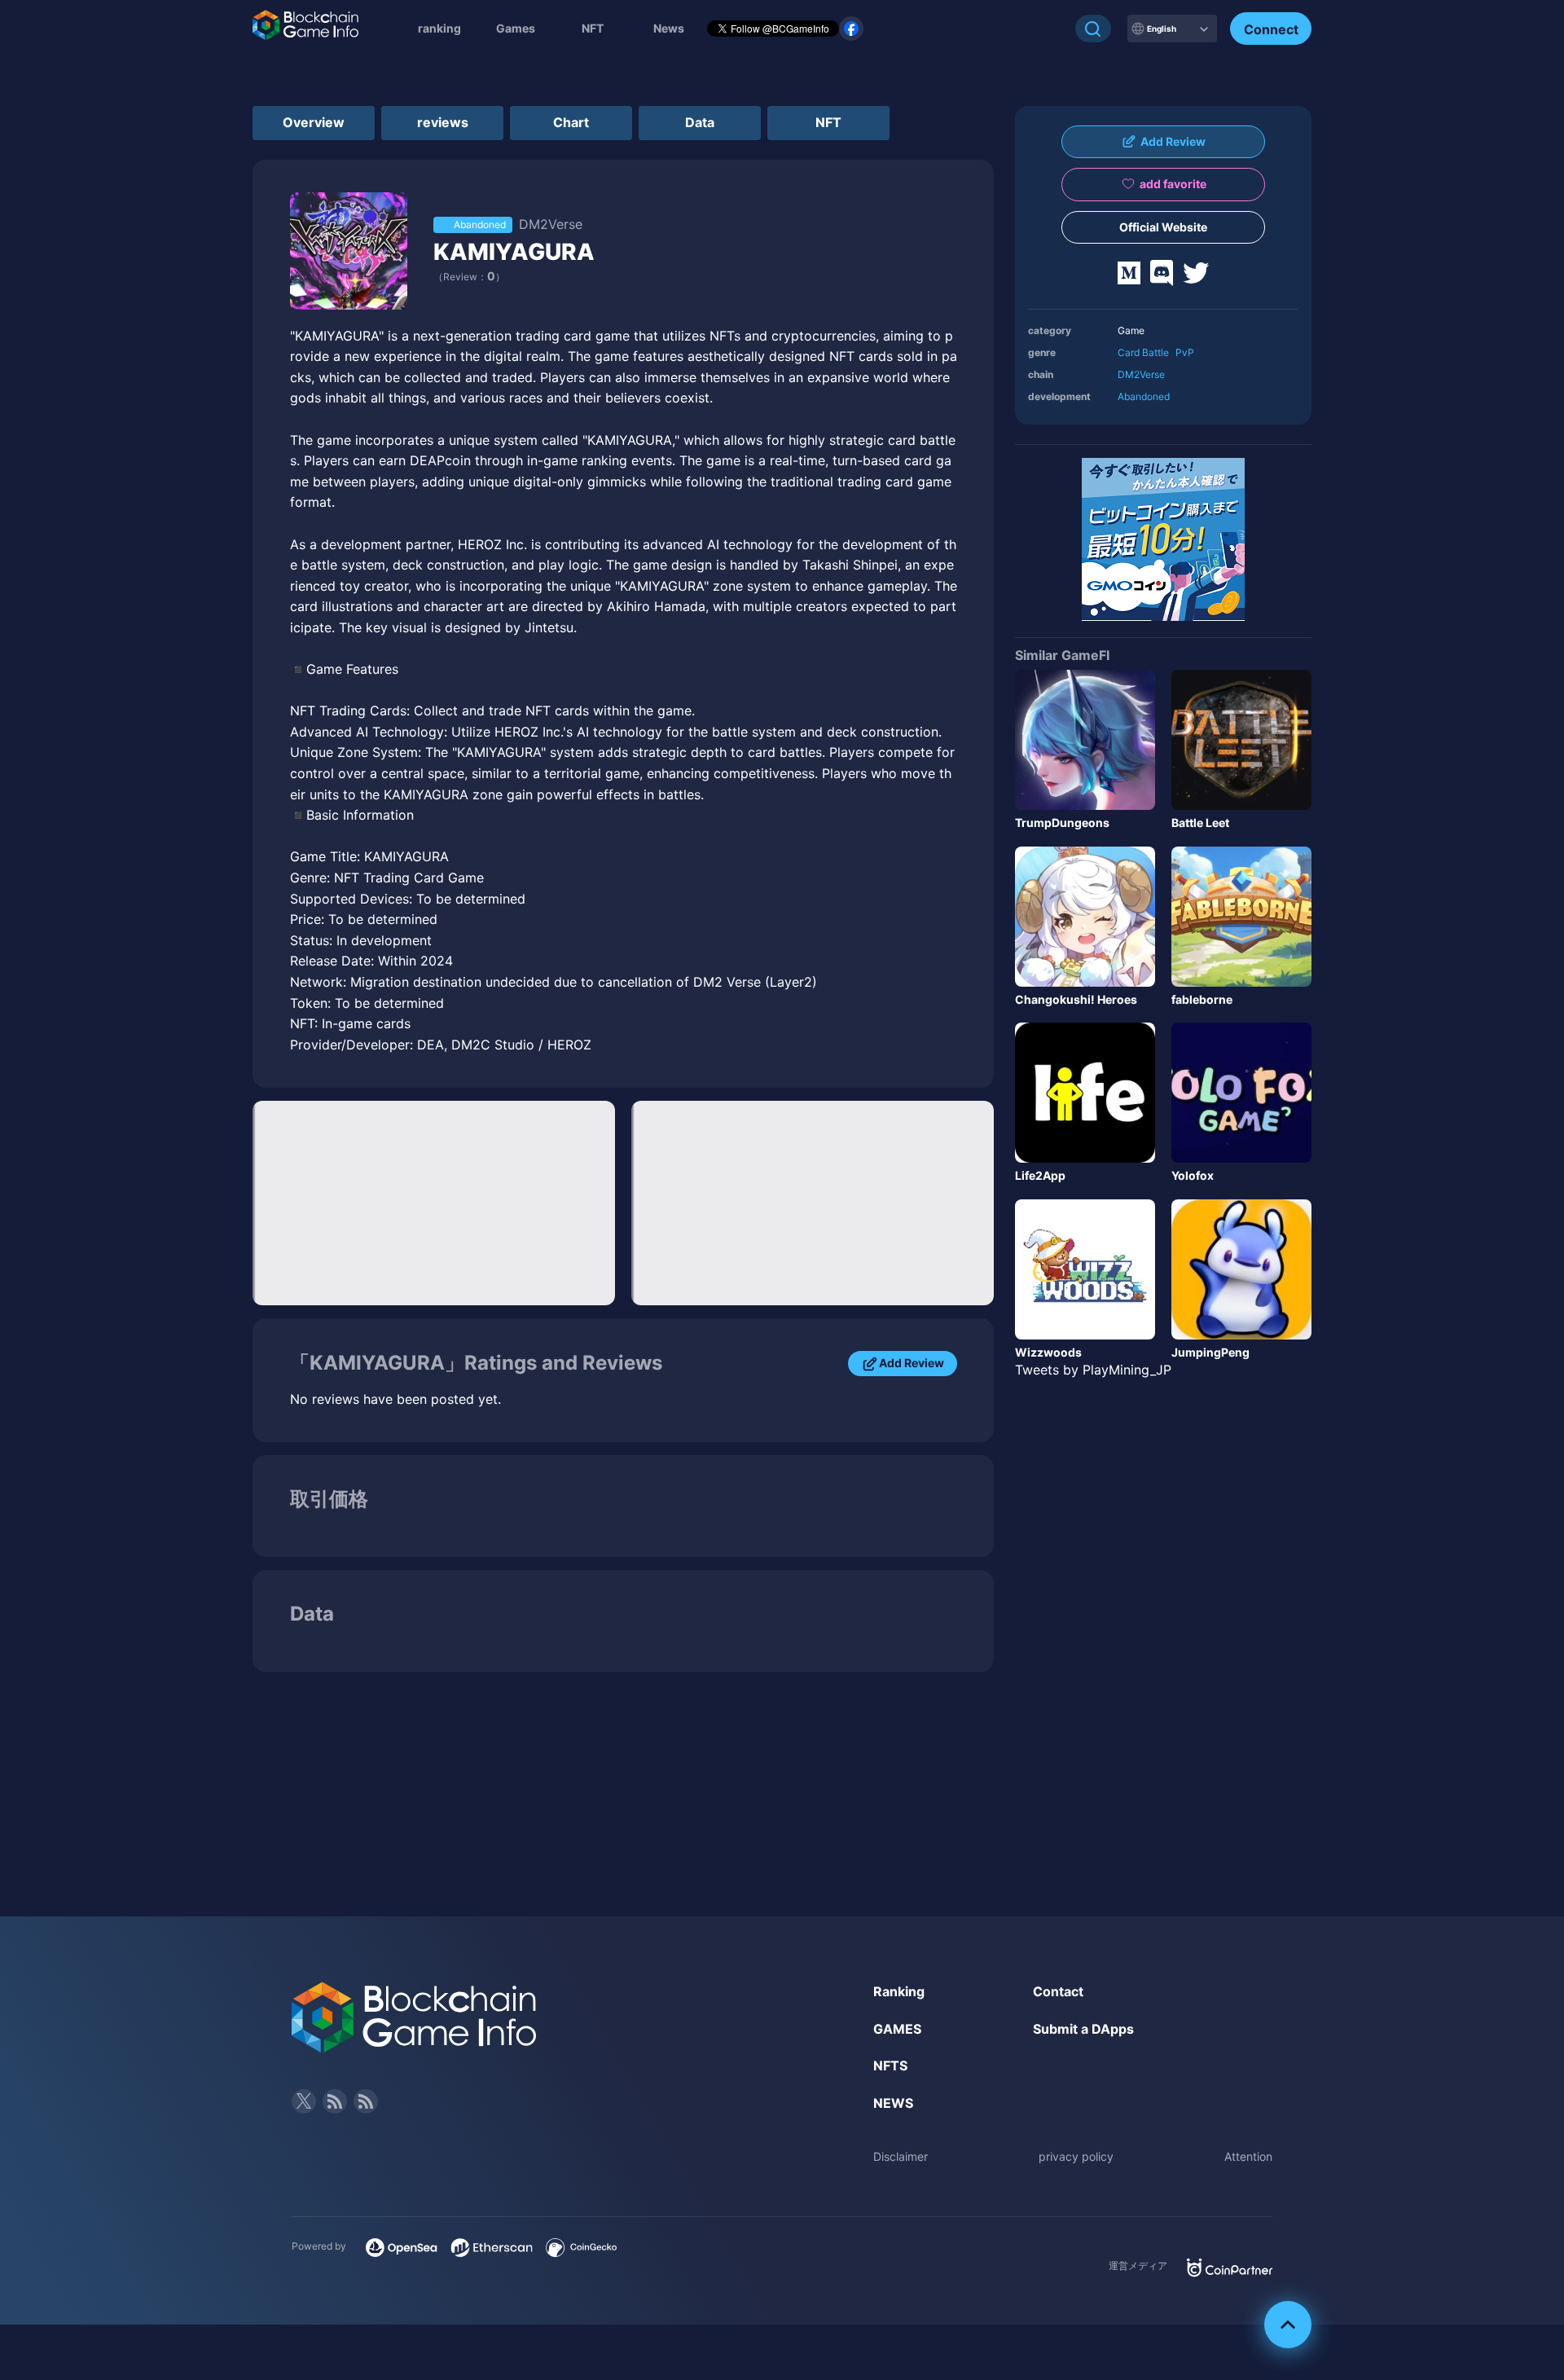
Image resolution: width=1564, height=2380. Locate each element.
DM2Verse (1141, 374)
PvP (1185, 352)
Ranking (899, 1991)
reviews (443, 122)
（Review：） (469, 277)
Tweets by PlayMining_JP (1093, 1370)
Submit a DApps (1083, 2029)
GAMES (897, 2029)
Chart (571, 122)
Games (516, 28)
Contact (1058, 1991)
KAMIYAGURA (514, 252)
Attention (1248, 2156)
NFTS (890, 2065)
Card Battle (1143, 352)
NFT (593, 28)
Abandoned (1144, 396)
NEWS (893, 2103)
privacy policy (1076, 2156)
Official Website (1163, 227)
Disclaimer (901, 2156)
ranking (439, 28)
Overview (314, 122)
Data (700, 122)
